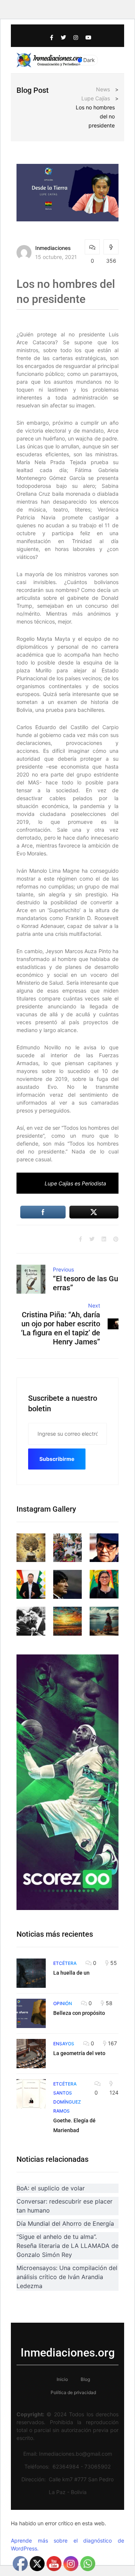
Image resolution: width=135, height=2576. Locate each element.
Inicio (62, 2379)
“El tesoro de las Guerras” (85, 1283)
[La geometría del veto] (31, 2054)
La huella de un (71, 1973)
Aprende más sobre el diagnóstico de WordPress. (67, 2544)
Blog (85, 2379)
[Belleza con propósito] (31, 2013)
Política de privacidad (73, 2392)
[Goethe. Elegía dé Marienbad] (31, 2094)
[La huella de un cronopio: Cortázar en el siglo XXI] (31, 1973)
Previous (63, 1269)
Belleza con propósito (79, 2013)
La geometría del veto (79, 2053)
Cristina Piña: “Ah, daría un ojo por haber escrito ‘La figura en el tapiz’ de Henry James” (61, 1328)
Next (94, 1305)
